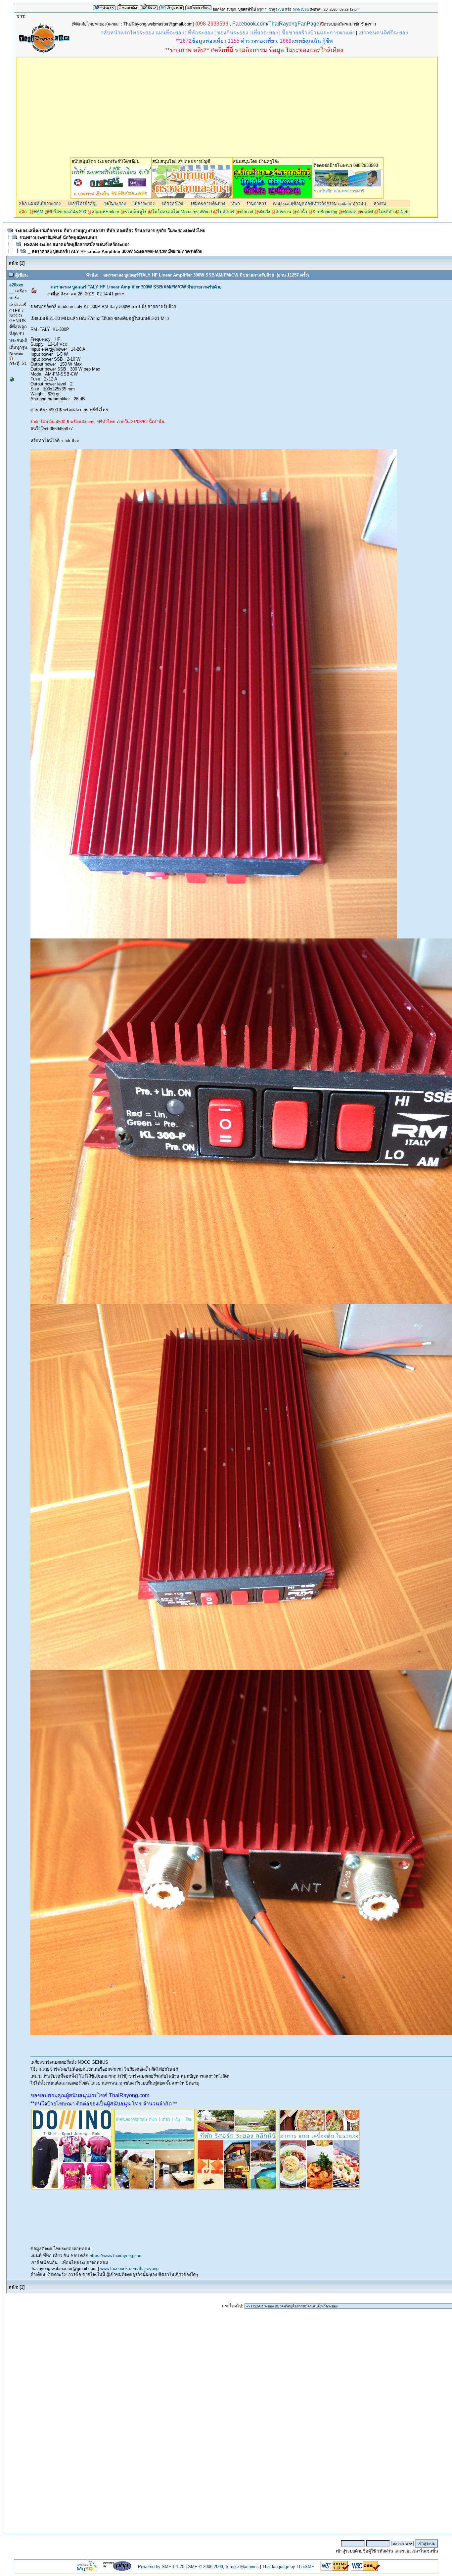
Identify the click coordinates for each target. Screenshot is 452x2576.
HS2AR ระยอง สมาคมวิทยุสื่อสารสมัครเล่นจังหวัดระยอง (77, 245)
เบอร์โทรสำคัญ (82, 203)
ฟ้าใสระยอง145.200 (68, 212)
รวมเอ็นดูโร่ (136, 212)
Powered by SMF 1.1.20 (161, 2567)
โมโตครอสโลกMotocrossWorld (182, 212)
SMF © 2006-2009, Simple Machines (223, 2567)
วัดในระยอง (114, 203)
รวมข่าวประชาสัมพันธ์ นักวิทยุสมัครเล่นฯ (58, 238)
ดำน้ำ (302, 212)
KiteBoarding (325, 212)
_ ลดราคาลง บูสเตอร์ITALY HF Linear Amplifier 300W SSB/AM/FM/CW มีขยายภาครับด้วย (115, 252)
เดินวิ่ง (264, 212)
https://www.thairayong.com (116, 2256)
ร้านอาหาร (256, 203)
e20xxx (16, 285)
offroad (247, 212)
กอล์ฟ (367, 212)
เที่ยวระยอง (143, 203)
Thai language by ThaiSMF (288, 2567)
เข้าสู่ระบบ (276, 9)
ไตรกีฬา (386, 212)
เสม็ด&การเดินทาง (208, 203)
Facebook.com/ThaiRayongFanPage (276, 24)
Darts (405, 212)
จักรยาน (283, 212)
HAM (39, 212)
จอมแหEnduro (105, 212)
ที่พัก (236, 203)
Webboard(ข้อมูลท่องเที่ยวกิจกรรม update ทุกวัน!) (319, 203)
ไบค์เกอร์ (226, 212)
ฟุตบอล (350, 212)
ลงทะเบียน (301, 9)
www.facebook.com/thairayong (129, 2269)
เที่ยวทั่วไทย (173, 203)
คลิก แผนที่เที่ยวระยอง (40, 203)
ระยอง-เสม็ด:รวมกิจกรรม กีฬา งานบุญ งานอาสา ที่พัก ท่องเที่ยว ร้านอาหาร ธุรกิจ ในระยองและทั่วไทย (110, 231)
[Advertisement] (227, 107)
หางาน (380, 203)
